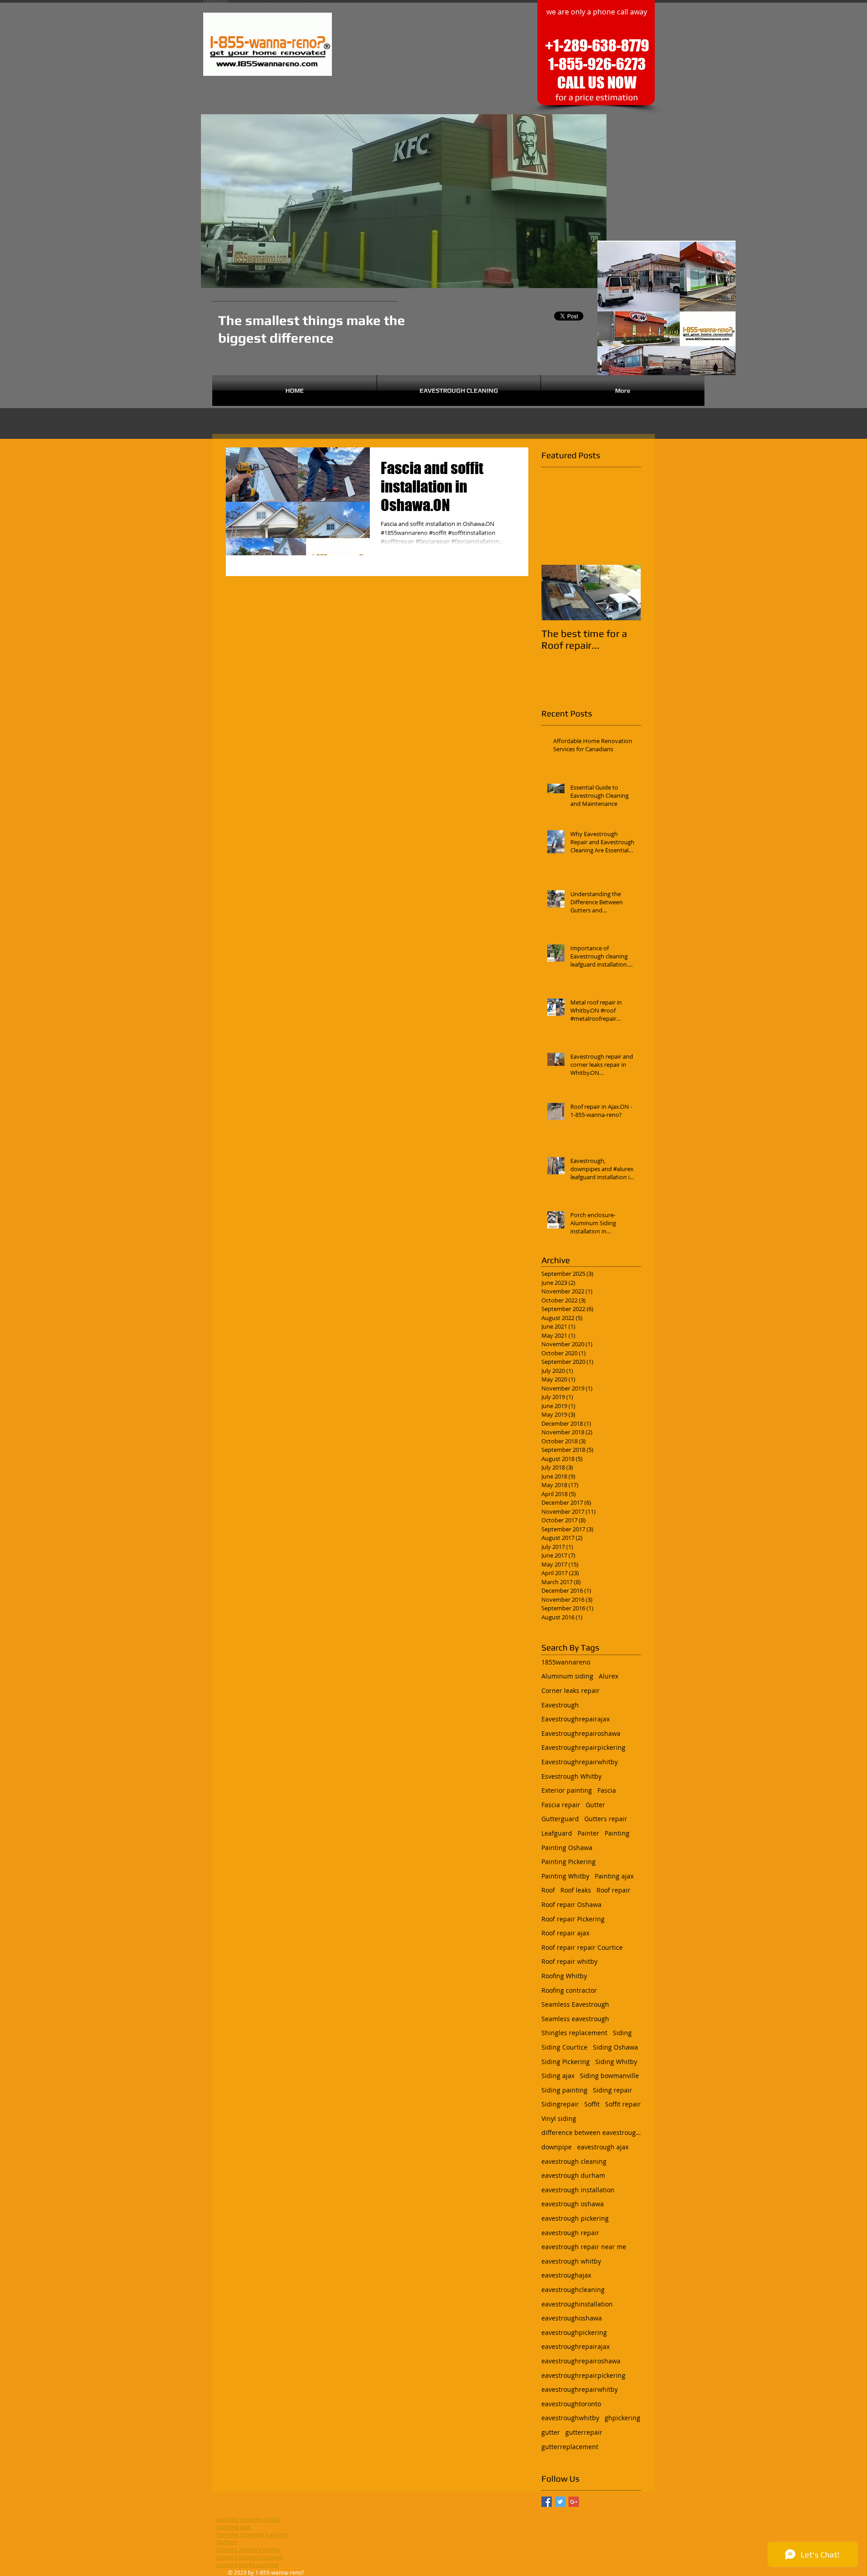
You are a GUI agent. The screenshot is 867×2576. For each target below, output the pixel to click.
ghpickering (622, 2418)
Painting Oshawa (567, 1848)
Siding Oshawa (615, 2047)
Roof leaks (576, 1890)
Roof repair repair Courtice (582, 1947)
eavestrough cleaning (574, 2161)
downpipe (557, 2147)
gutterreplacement (570, 2447)
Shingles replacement (574, 2033)
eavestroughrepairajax (576, 2346)
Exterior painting (567, 1790)
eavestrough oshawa (573, 2204)
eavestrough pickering (575, 2218)
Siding (622, 2033)
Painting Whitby (565, 1876)
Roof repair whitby (569, 1961)
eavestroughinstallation (577, 2304)
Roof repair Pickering (573, 1919)
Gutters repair (606, 1819)
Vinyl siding (559, 2118)
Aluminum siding (567, 1676)
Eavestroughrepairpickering (583, 1747)
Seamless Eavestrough (575, 2004)
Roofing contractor (569, 1990)
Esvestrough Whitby (571, 1776)
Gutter (595, 1805)
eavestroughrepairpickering (583, 2375)
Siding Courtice (564, 2047)
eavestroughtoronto (571, 2404)
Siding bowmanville (609, 2076)
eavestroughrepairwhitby (580, 2389)
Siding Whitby (616, 2062)
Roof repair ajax (565, 1933)
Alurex (608, 1676)
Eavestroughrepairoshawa (581, 1733)
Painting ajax (614, 1876)
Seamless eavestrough (575, 2019)
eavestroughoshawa (572, 2318)
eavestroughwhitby (570, 2418)
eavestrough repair (570, 2233)
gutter (551, 2432)
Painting (617, 1833)
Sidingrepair (560, 2104)
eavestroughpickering (574, 2332)
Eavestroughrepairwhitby (580, 1762)
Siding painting (564, 2090)
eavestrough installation (578, 2190)
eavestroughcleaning (573, 2290)
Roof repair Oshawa (571, 1904)
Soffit (592, 2104)
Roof (548, 1890)
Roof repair (613, 1890)
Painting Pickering (569, 1862)
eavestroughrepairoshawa (581, 2361)
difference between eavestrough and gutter (591, 2132)
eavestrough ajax (603, 2147)
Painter (588, 1833)
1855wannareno (566, 1662)
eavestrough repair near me (584, 2247)
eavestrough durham (573, 2175)
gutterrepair (584, 2432)
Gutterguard (560, 1819)
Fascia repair (561, 1805)
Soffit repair (623, 2104)
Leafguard (557, 1833)
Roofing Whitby (564, 1976)
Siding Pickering (566, 2062)
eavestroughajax (566, 2275)
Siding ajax (558, 2076)
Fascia (607, 1790)
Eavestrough (560, 1705)
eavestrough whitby (571, 2261)
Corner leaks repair (571, 1690)
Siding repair (613, 2090)
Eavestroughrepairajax (576, 1719)
